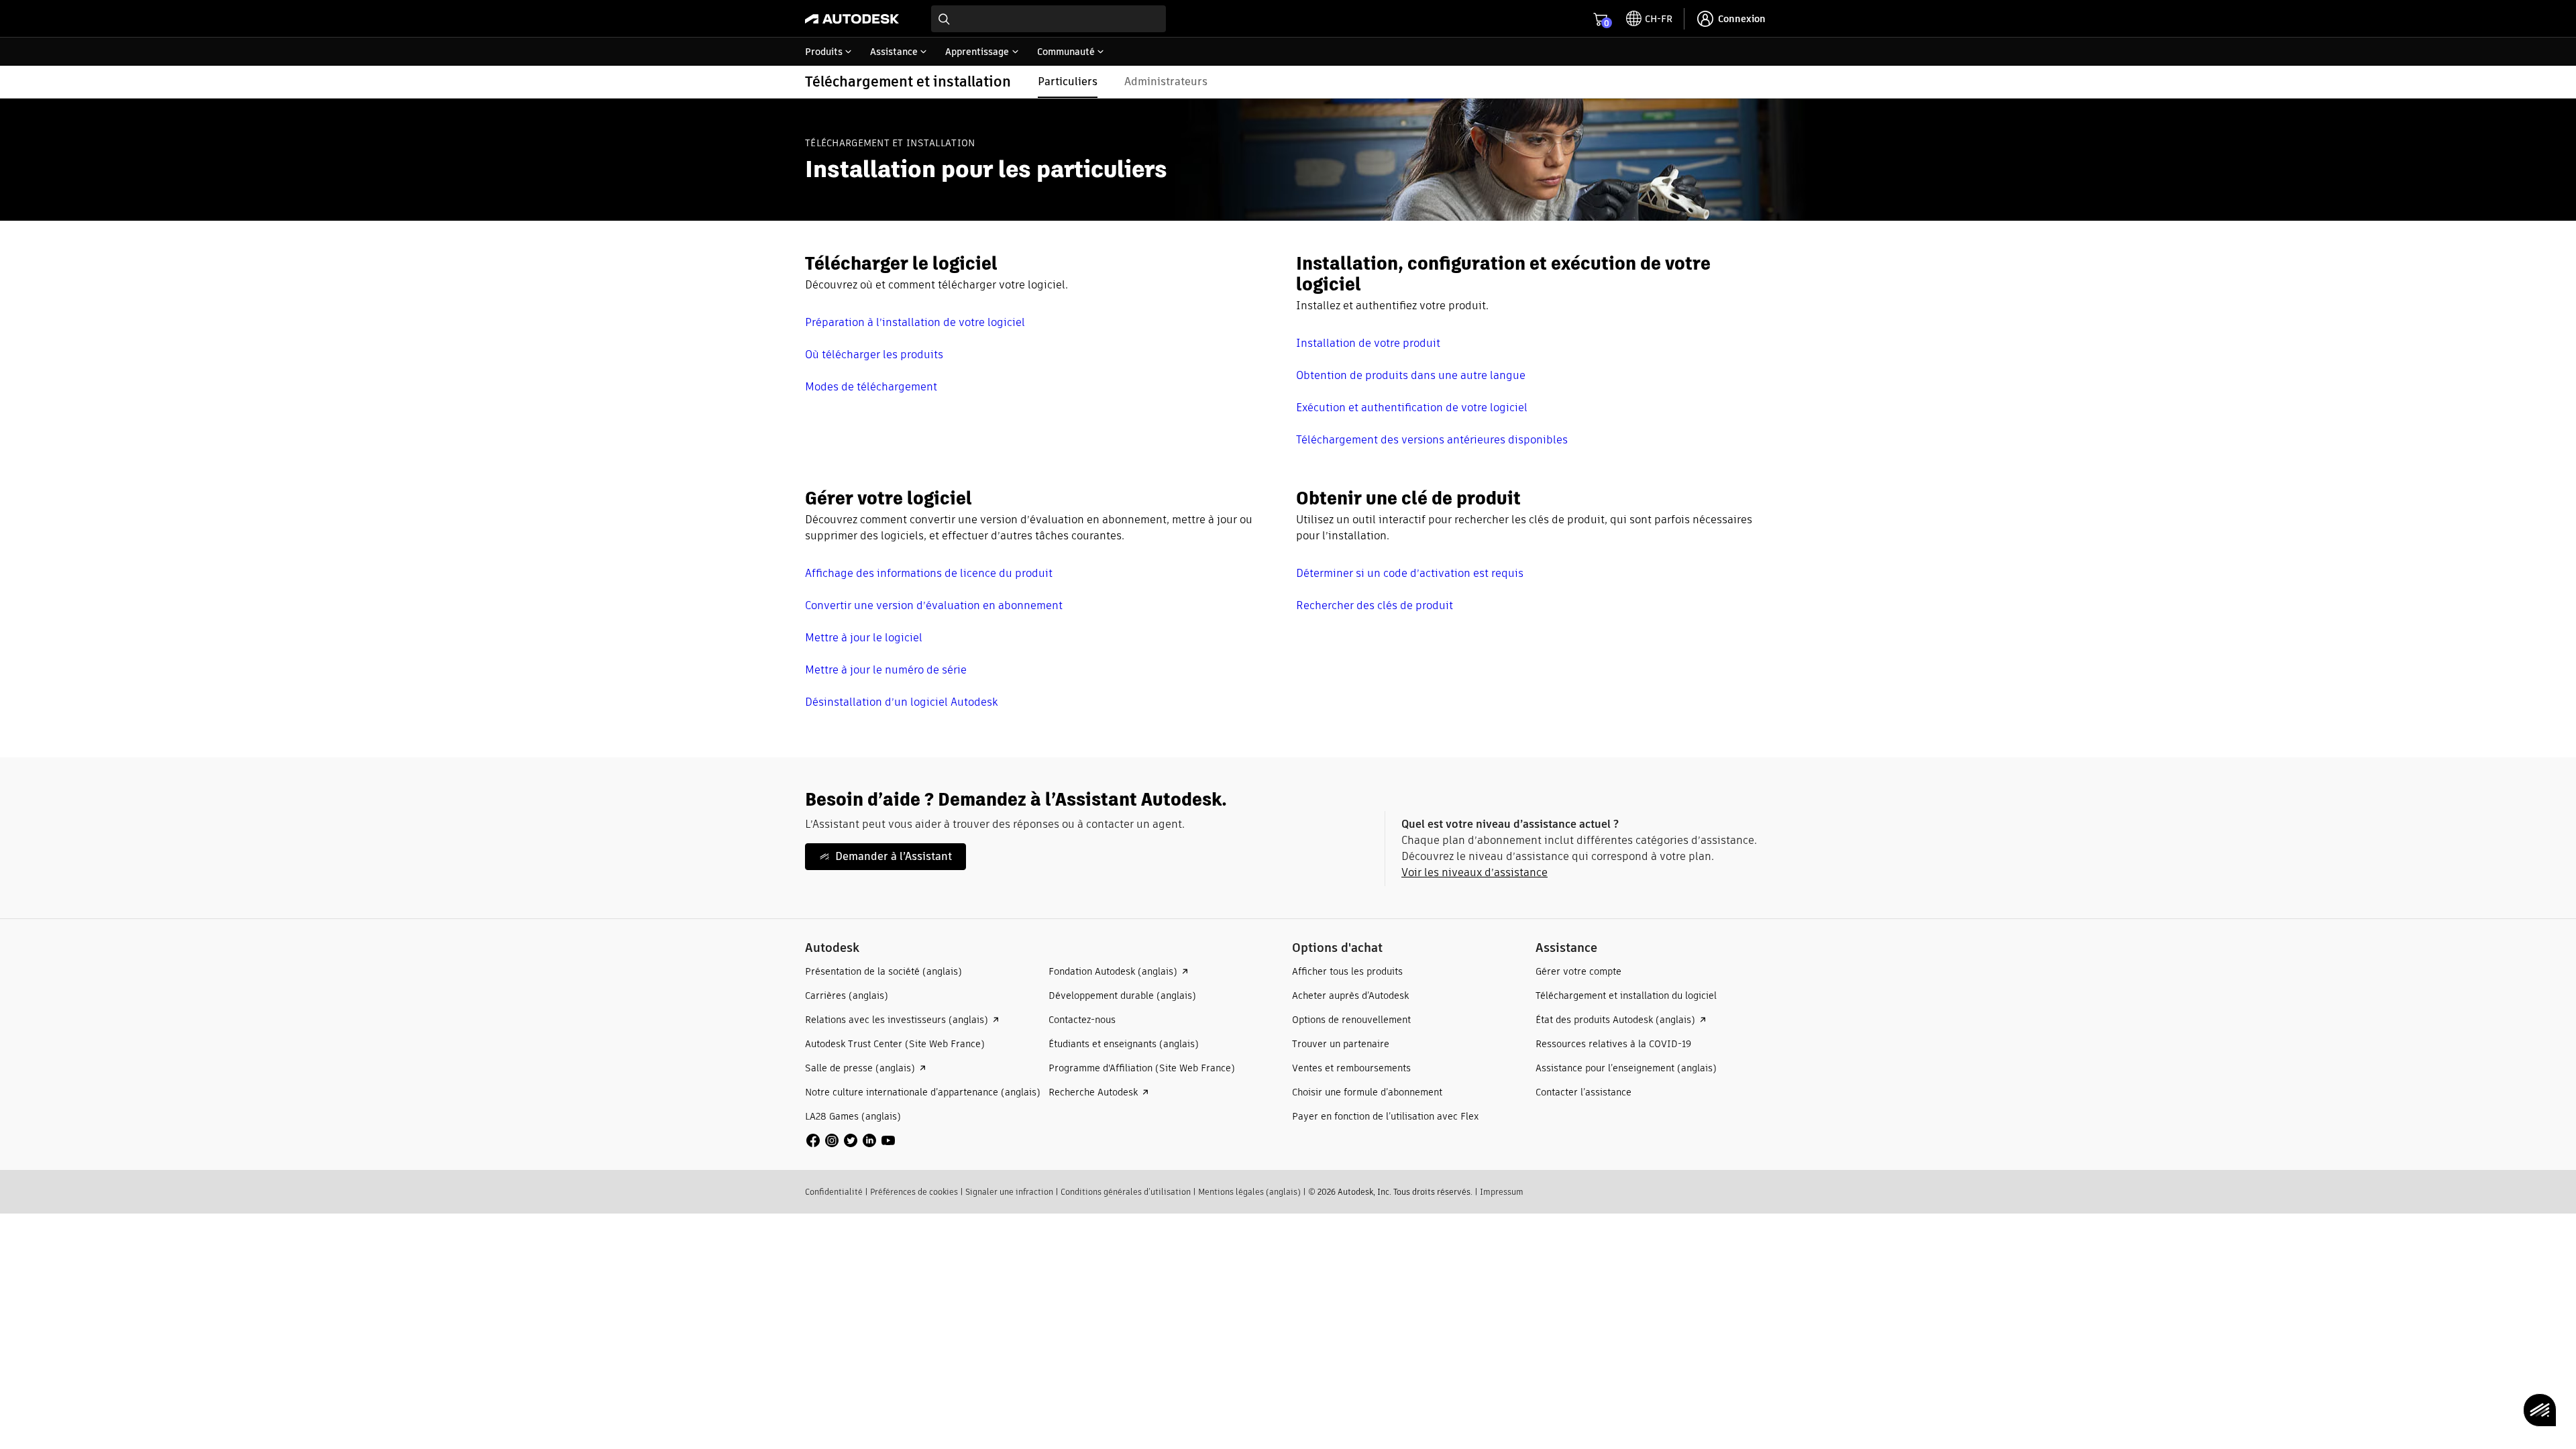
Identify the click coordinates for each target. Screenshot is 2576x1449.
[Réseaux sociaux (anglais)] (851, 1139)
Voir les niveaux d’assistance (1474, 872)
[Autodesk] (852, 19)
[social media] (851, 1140)
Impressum (1502, 1192)
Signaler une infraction (1009, 1192)
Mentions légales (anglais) (1249, 1192)
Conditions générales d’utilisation (1126, 1192)
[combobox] (1049, 19)
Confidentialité (834, 1192)
